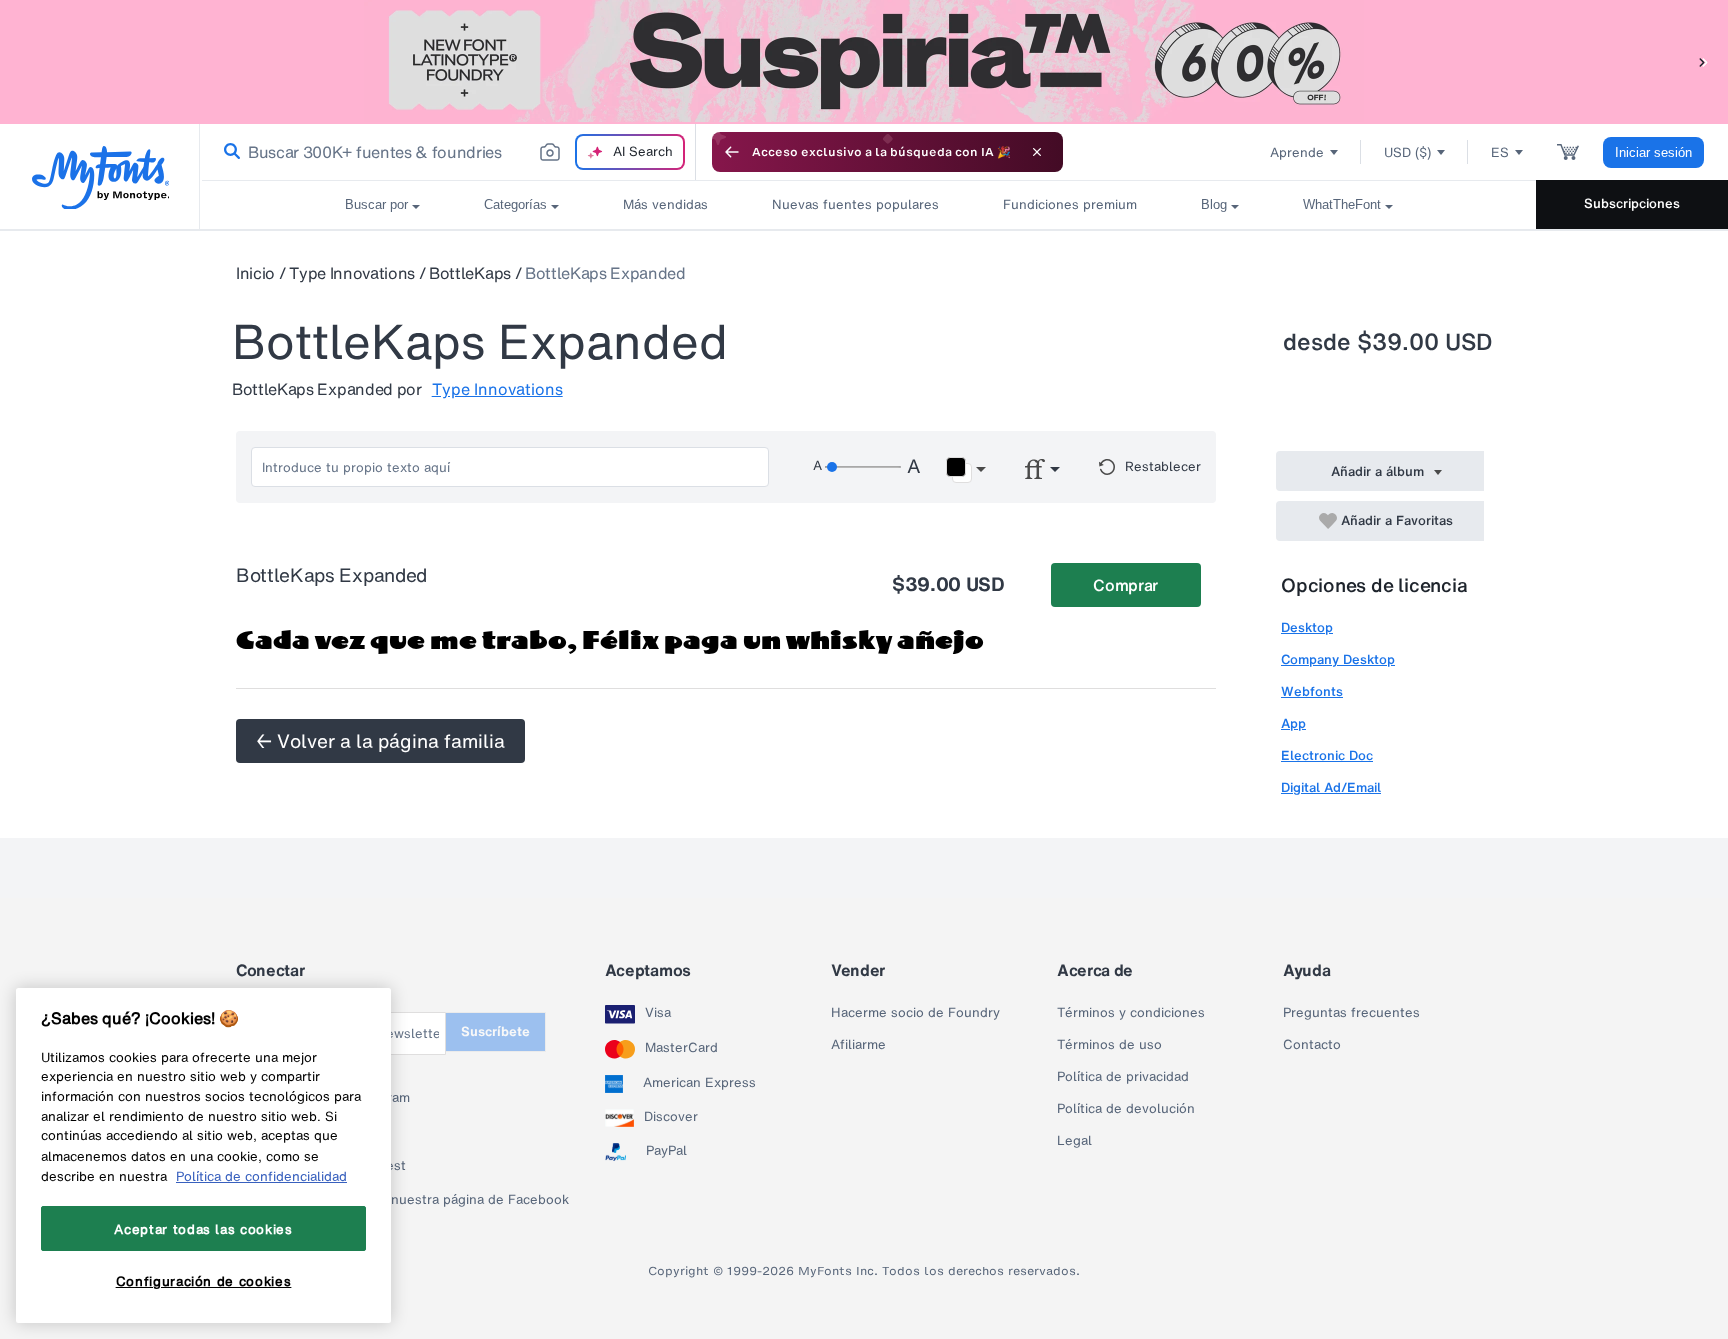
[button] (1703, 61)
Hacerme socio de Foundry (915, 1013)
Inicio (255, 273)
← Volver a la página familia (380, 741)
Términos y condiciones (1131, 1013)
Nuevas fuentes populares (855, 204)
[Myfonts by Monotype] (100, 177)
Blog (1214, 204)
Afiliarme (858, 1045)
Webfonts (1312, 691)
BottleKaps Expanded (605, 273)
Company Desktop (1338, 659)
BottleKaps (470, 273)
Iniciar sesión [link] (1653, 152)
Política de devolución (1126, 1109)
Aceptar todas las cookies (203, 1229)
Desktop (1307, 627)
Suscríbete (495, 1031)
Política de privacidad (1123, 1077)
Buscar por (376, 204)
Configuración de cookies (204, 1282)
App (1293, 723)
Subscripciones (1632, 203)
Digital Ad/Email (1331, 787)
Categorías (515, 204)
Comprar (1125, 585)
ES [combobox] (1500, 152)
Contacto (1312, 1045)
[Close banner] (1037, 152)
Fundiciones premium (1070, 204)
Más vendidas (665, 204)
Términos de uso (1109, 1045)
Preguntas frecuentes (1351, 1013)
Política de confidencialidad (261, 1176)
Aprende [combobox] (1297, 152)
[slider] (863, 467)
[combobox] (448, 152)
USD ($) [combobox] (1407, 152)
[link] (228, 152)
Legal (1074, 1141)
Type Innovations (352, 273)
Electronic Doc (1327, 755)
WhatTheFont (1342, 204)
